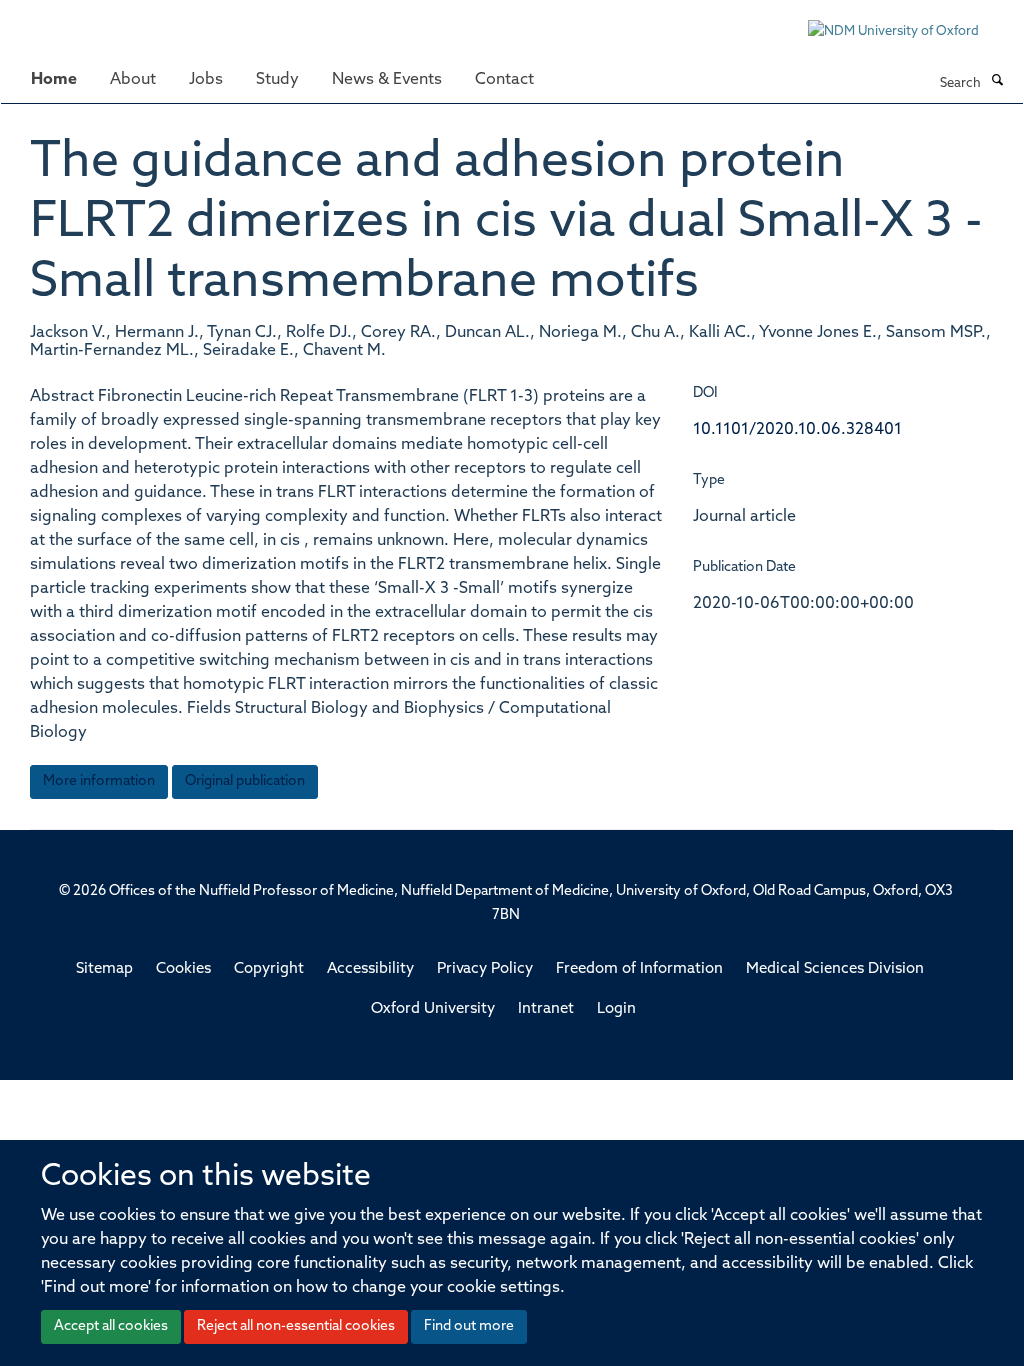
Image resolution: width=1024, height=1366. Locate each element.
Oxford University (433, 1009)
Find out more (469, 1326)
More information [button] (99, 781)
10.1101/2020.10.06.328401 (797, 430)
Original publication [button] (245, 781)
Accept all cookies (111, 1326)
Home (54, 80)
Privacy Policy (485, 969)
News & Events (387, 80)
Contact (504, 80)
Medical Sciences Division (835, 969)
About (133, 80)
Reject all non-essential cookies (296, 1326)
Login (616, 1009)
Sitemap (104, 969)
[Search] (997, 82)
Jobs (206, 80)
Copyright (269, 969)
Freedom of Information (639, 969)
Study (277, 80)
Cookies (183, 969)
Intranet (546, 1009)
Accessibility (370, 969)
